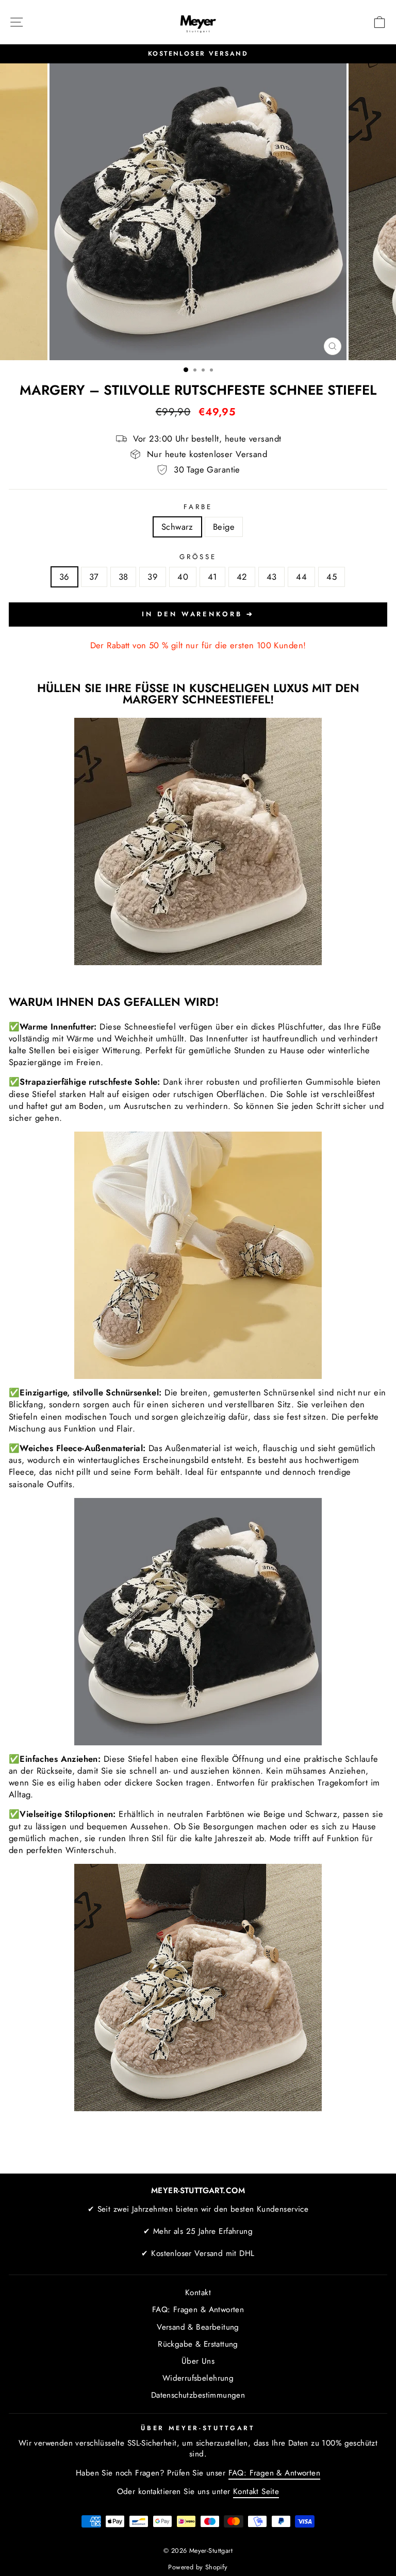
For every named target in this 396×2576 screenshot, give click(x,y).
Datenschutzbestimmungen (198, 2395)
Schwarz (177, 527)
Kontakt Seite (256, 2491)
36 (64, 577)
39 (153, 577)
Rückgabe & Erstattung (198, 2344)
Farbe (198, 507)
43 (272, 577)
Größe (198, 557)
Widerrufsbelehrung (198, 2378)
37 (94, 577)
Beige (224, 527)
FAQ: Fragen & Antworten (198, 2310)
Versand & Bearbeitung (198, 2327)
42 (242, 577)
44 (301, 577)
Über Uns (198, 2361)
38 (123, 577)
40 (183, 577)
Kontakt (198, 2293)
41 (212, 577)
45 (332, 577)
